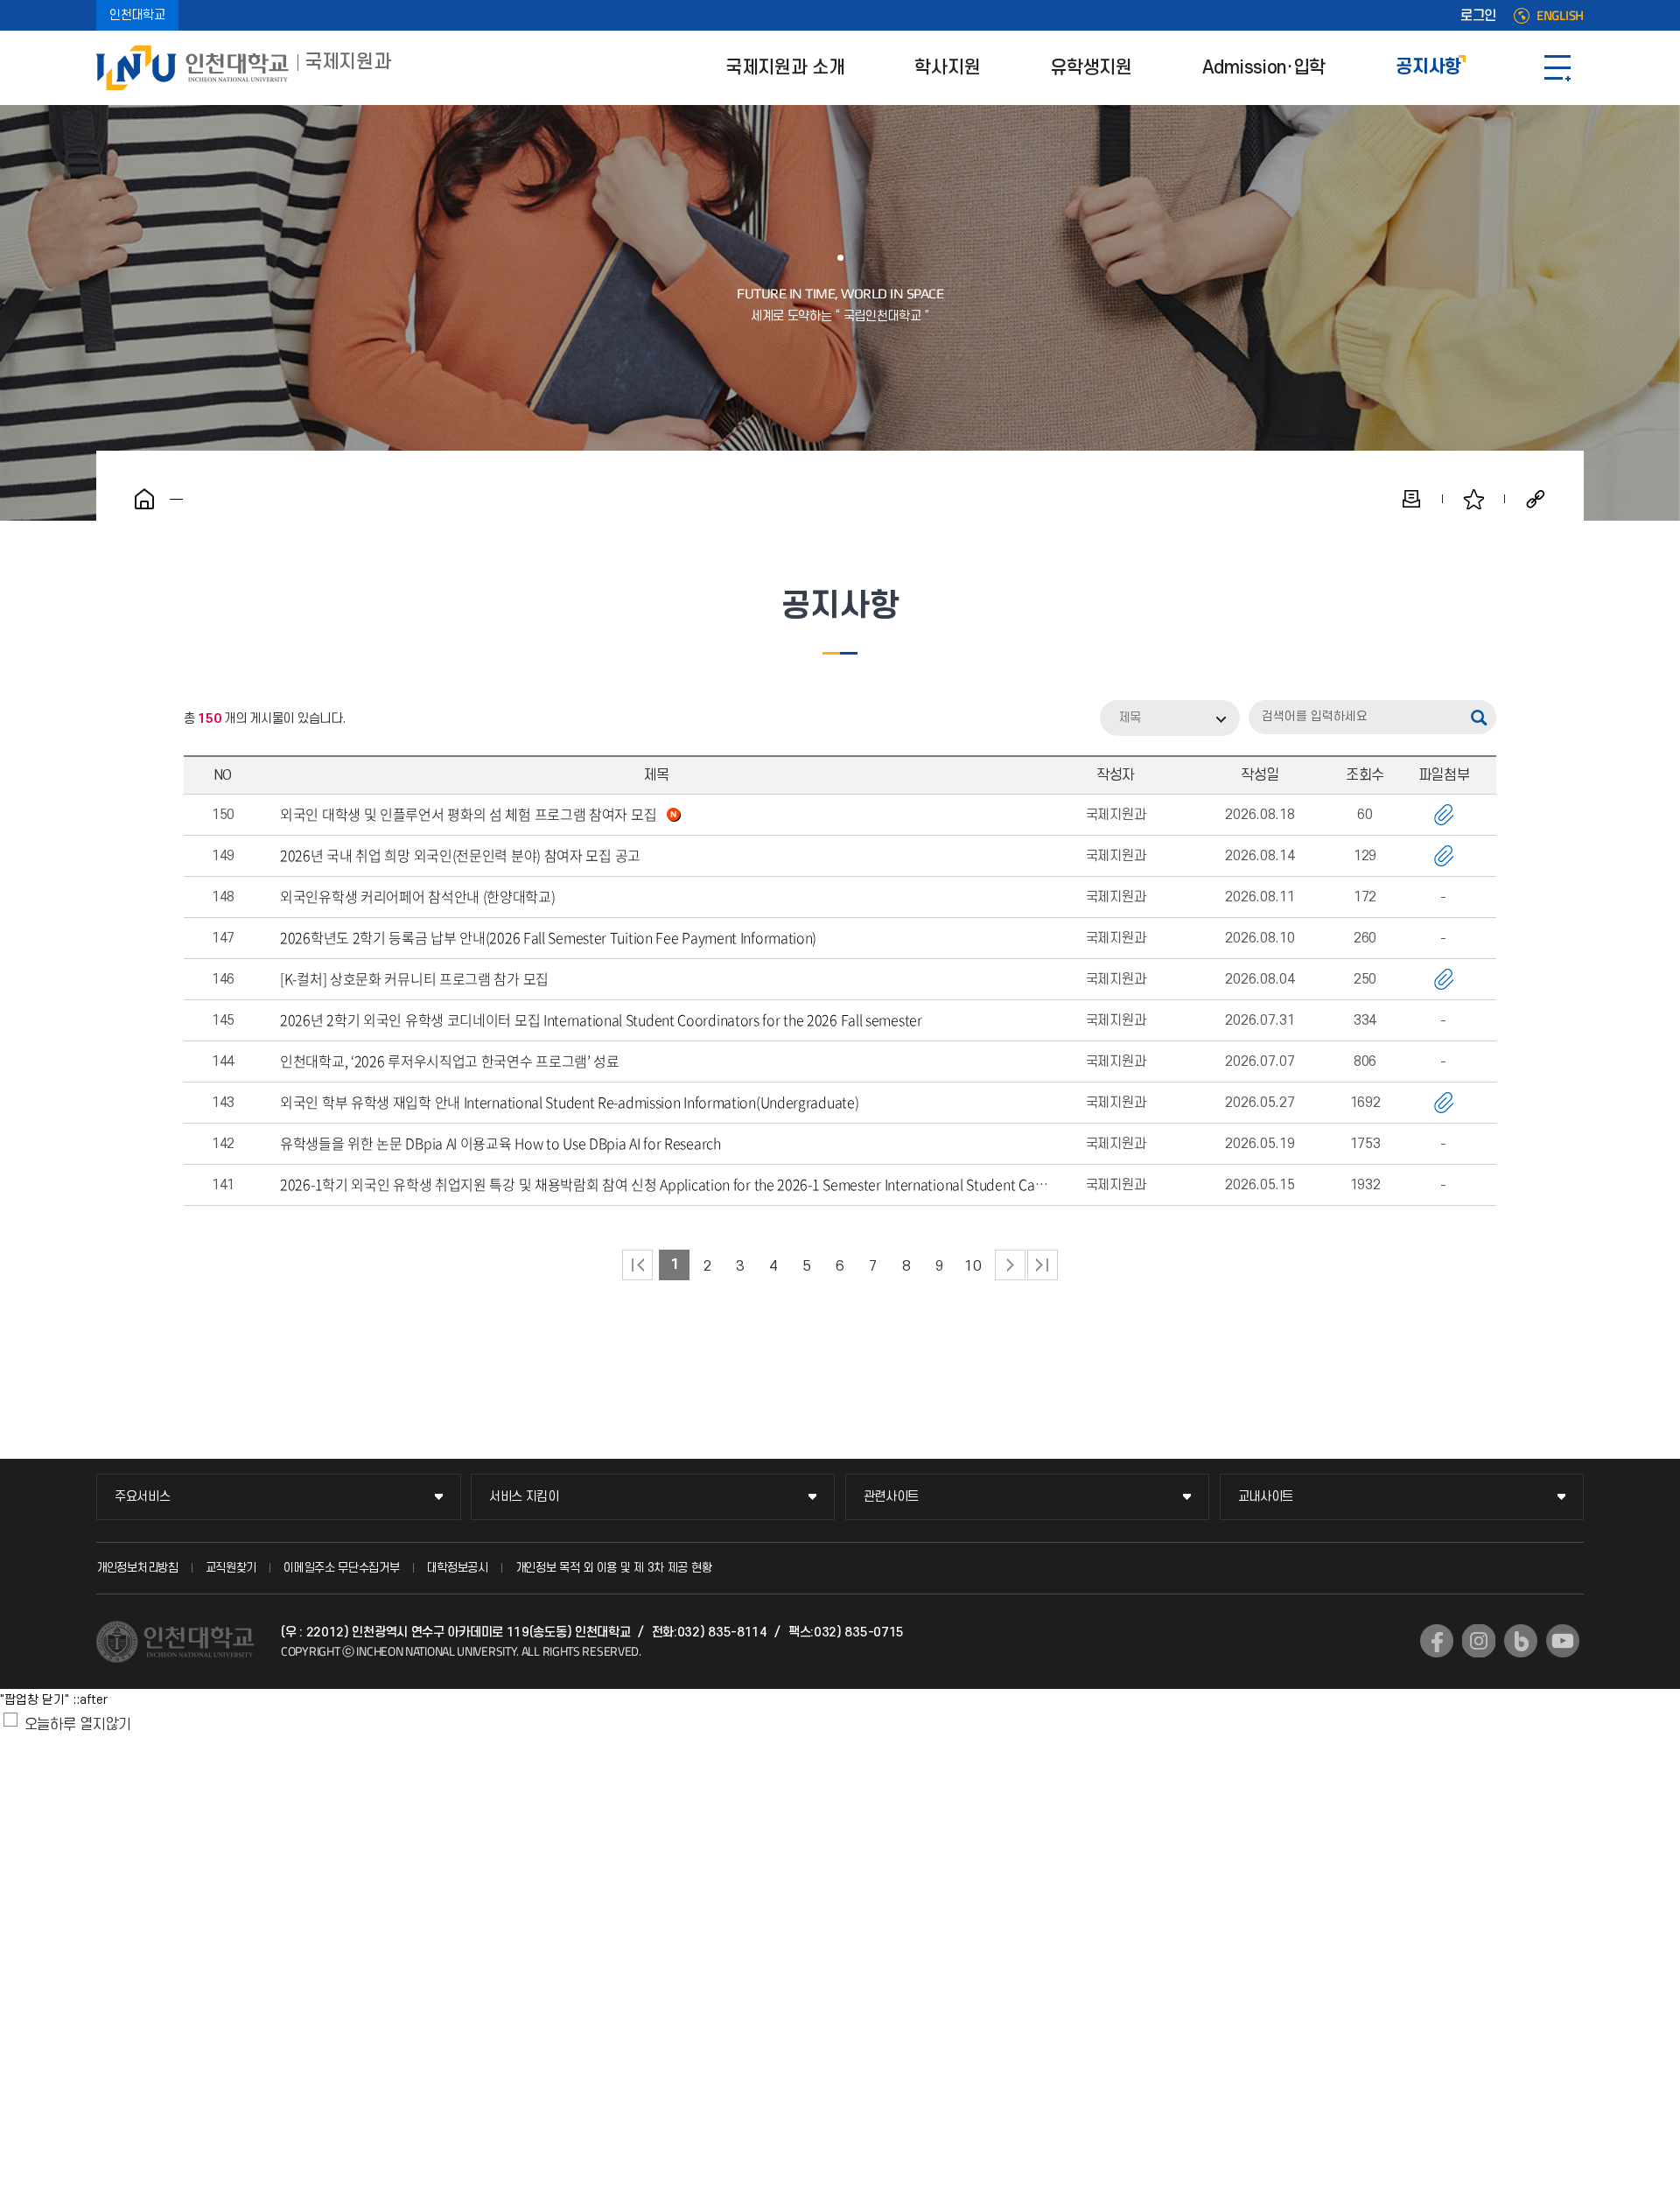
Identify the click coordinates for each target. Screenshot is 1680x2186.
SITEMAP (1557, 68)
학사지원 (947, 68)
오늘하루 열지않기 (78, 1725)
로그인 (1478, 16)
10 (973, 1266)
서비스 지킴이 (524, 1497)
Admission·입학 (1264, 68)
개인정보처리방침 (137, 1568)
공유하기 (1536, 499)
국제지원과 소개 (785, 68)
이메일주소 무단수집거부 (341, 1568)
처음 (637, 1265)
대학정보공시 (458, 1568)
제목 (1130, 718)
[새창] (1437, 1641)
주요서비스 (143, 1497)
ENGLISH (1560, 16)
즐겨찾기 (1473, 499)
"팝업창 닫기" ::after (54, 1700)
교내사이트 (1266, 1497)
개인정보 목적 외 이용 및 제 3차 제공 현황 (614, 1568)
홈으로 (144, 499)
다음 (1010, 1265)
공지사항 (1428, 68)
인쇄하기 (1411, 499)
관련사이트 (892, 1497)
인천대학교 (137, 15)
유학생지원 (1091, 68)
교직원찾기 (231, 1568)
